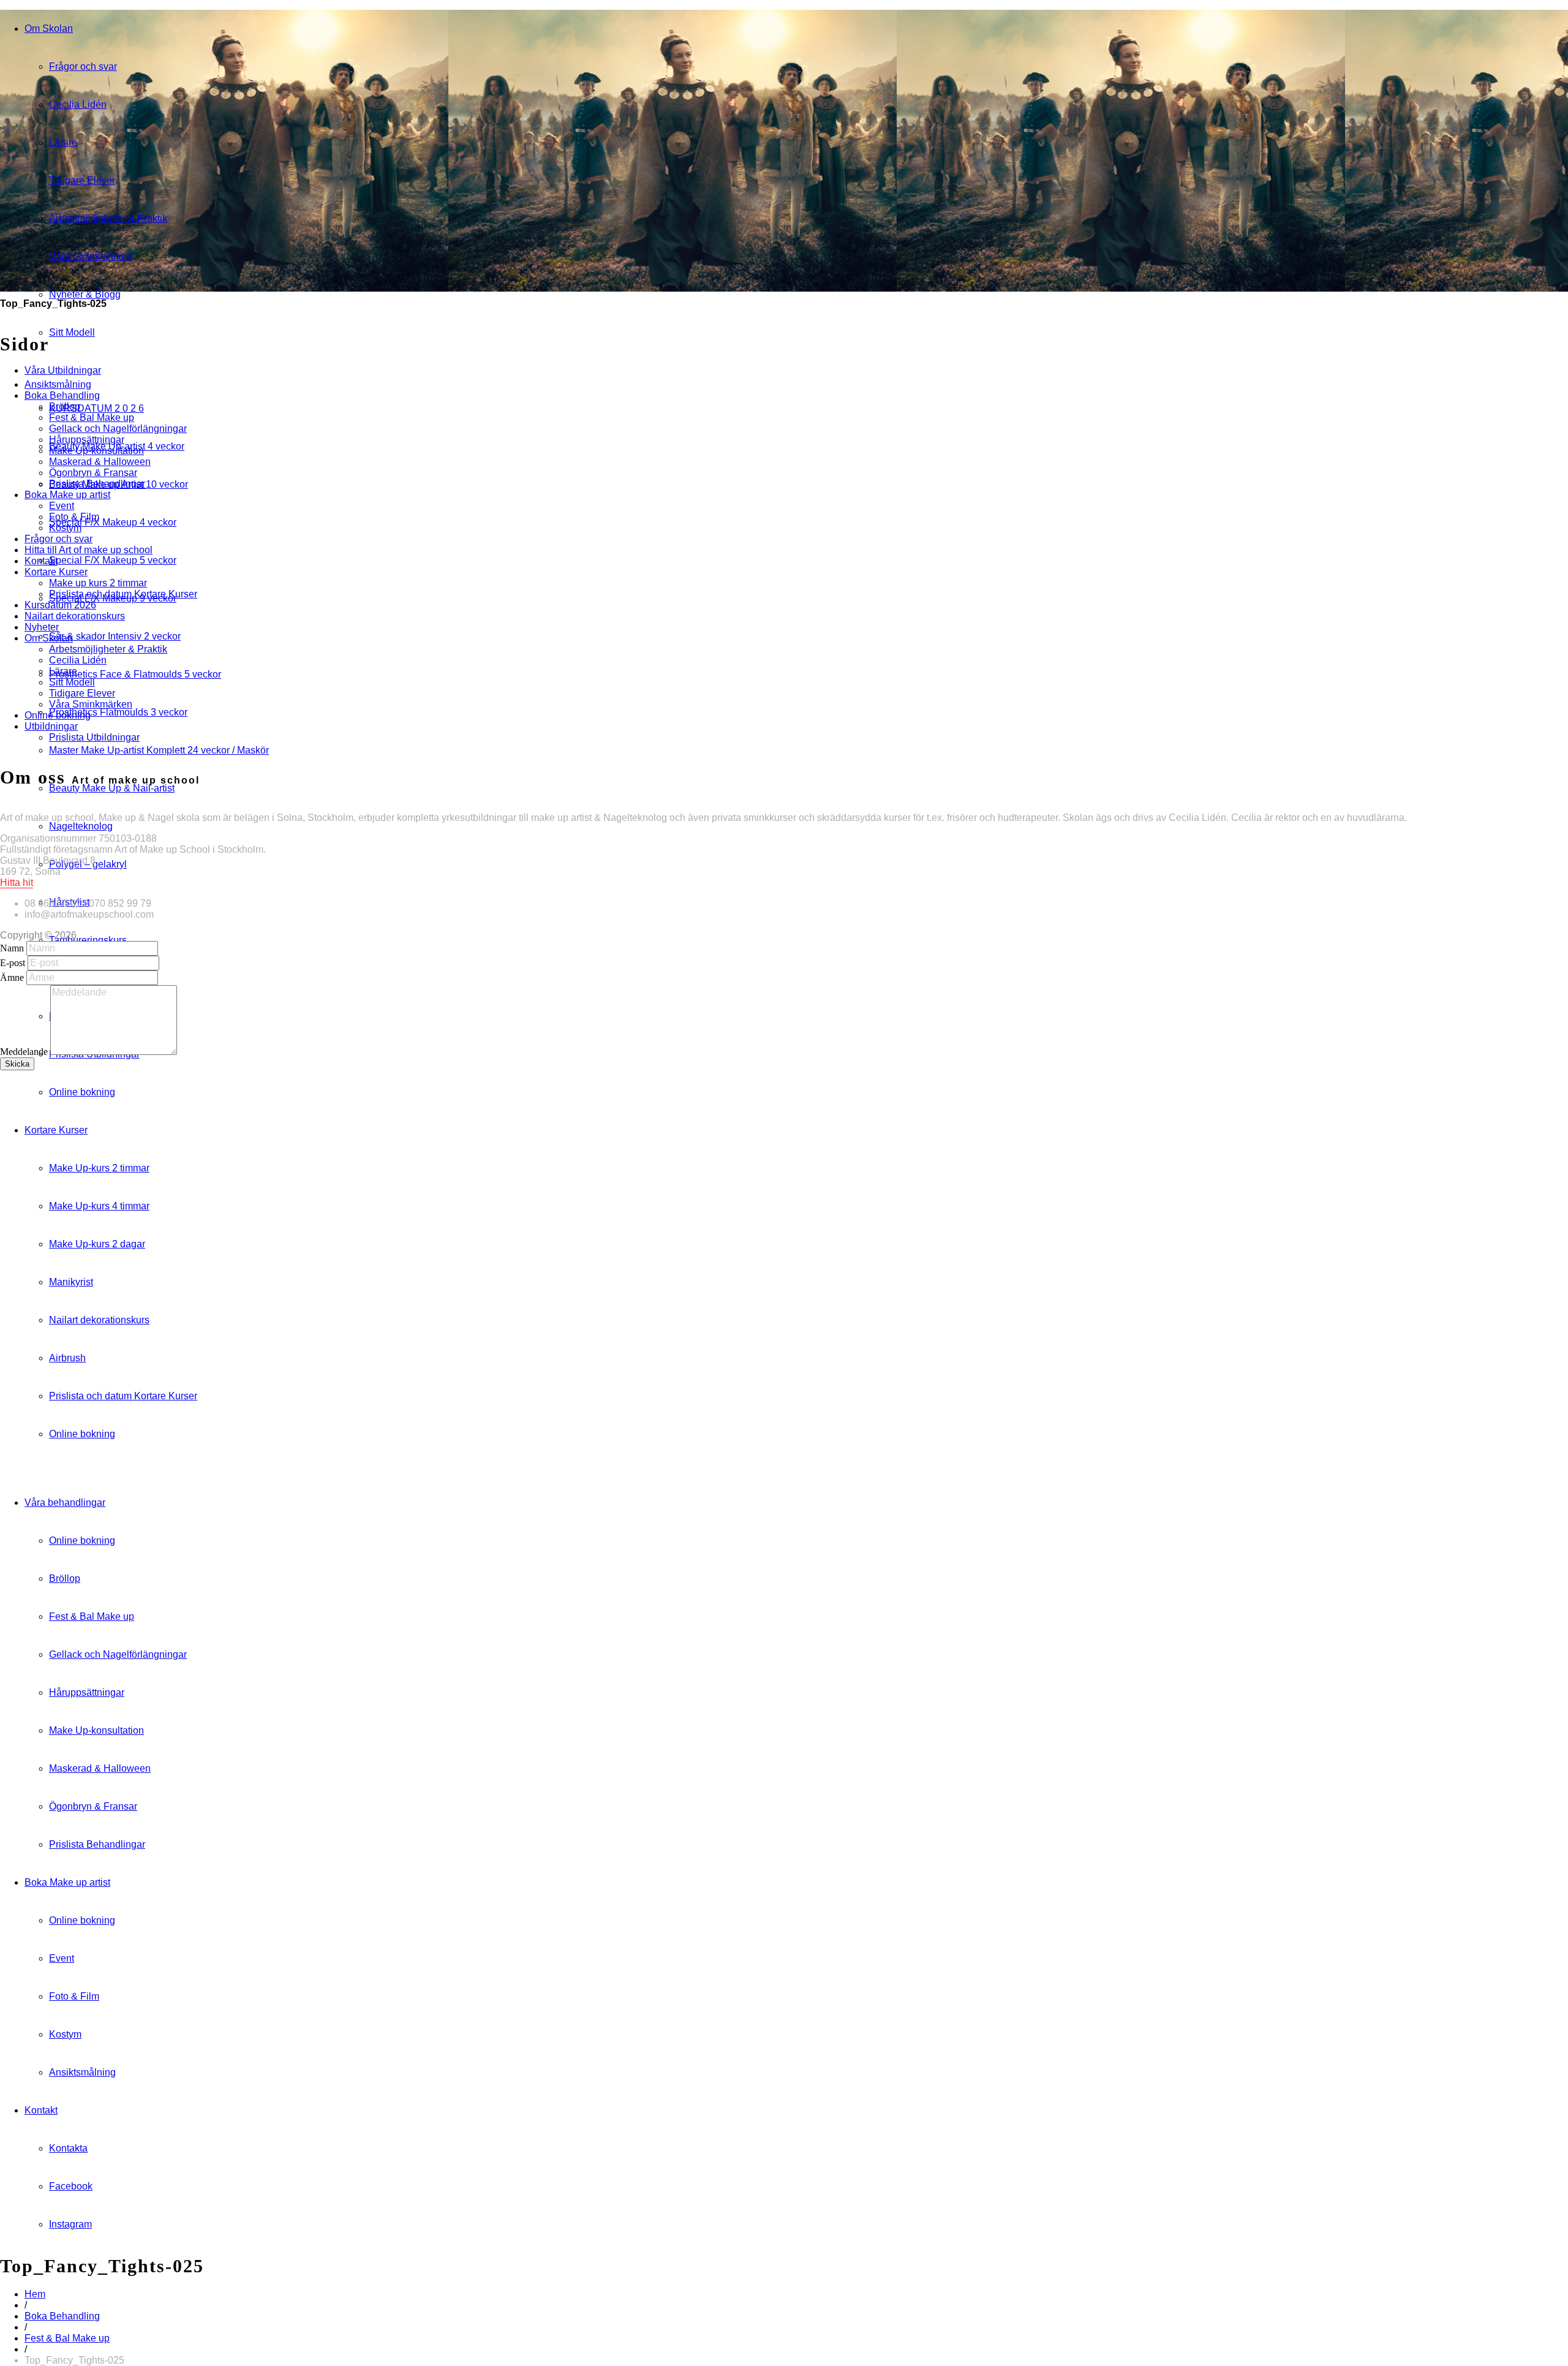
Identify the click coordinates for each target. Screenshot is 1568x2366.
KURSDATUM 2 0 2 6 (96, 408)
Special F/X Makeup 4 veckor (113, 522)
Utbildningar (51, 726)
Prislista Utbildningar (94, 737)
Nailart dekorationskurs (99, 1320)
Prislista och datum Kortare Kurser (123, 1396)
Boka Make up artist (67, 1882)
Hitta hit (17, 883)
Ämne (12, 977)
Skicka (17, 1064)
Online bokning (82, 1092)
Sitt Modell (72, 332)
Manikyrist (71, 1282)
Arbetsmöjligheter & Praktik (108, 218)
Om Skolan (49, 28)
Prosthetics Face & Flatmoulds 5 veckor (135, 674)
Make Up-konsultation (96, 1730)
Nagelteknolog (81, 826)
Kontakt (41, 2110)
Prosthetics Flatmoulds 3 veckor (118, 712)
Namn (12, 948)
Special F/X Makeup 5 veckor (113, 560)
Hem (35, 2294)
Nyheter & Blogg (85, 294)
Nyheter (42, 627)
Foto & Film (74, 1996)
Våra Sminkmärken (91, 256)
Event (62, 1958)
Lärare (63, 142)
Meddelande (24, 1052)
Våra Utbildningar (63, 370)
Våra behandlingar (65, 1502)
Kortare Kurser (56, 1130)
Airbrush (67, 1358)
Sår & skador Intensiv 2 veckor (115, 636)
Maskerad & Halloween (100, 1768)
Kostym (65, 2034)
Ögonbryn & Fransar (93, 1806)
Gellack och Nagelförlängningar (118, 1654)
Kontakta (68, 2148)
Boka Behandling (62, 2316)
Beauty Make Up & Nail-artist (112, 788)
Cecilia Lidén (78, 104)
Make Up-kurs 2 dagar (97, 1244)
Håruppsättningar (87, 1692)
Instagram (70, 2224)
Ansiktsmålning (82, 2072)
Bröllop (65, 1578)
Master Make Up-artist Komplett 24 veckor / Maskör (159, 750)
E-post (13, 963)
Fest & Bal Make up (92, 1616)
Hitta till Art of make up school (89, 550)
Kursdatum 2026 (60, 605)
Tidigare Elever (82, 180)
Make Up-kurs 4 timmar (99, 1206)
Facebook (71, 2186)
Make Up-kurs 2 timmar (99, 1168)
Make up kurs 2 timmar (98, 583)
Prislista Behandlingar (97, 1844)
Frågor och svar (83, 66)
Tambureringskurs (88, 940)
